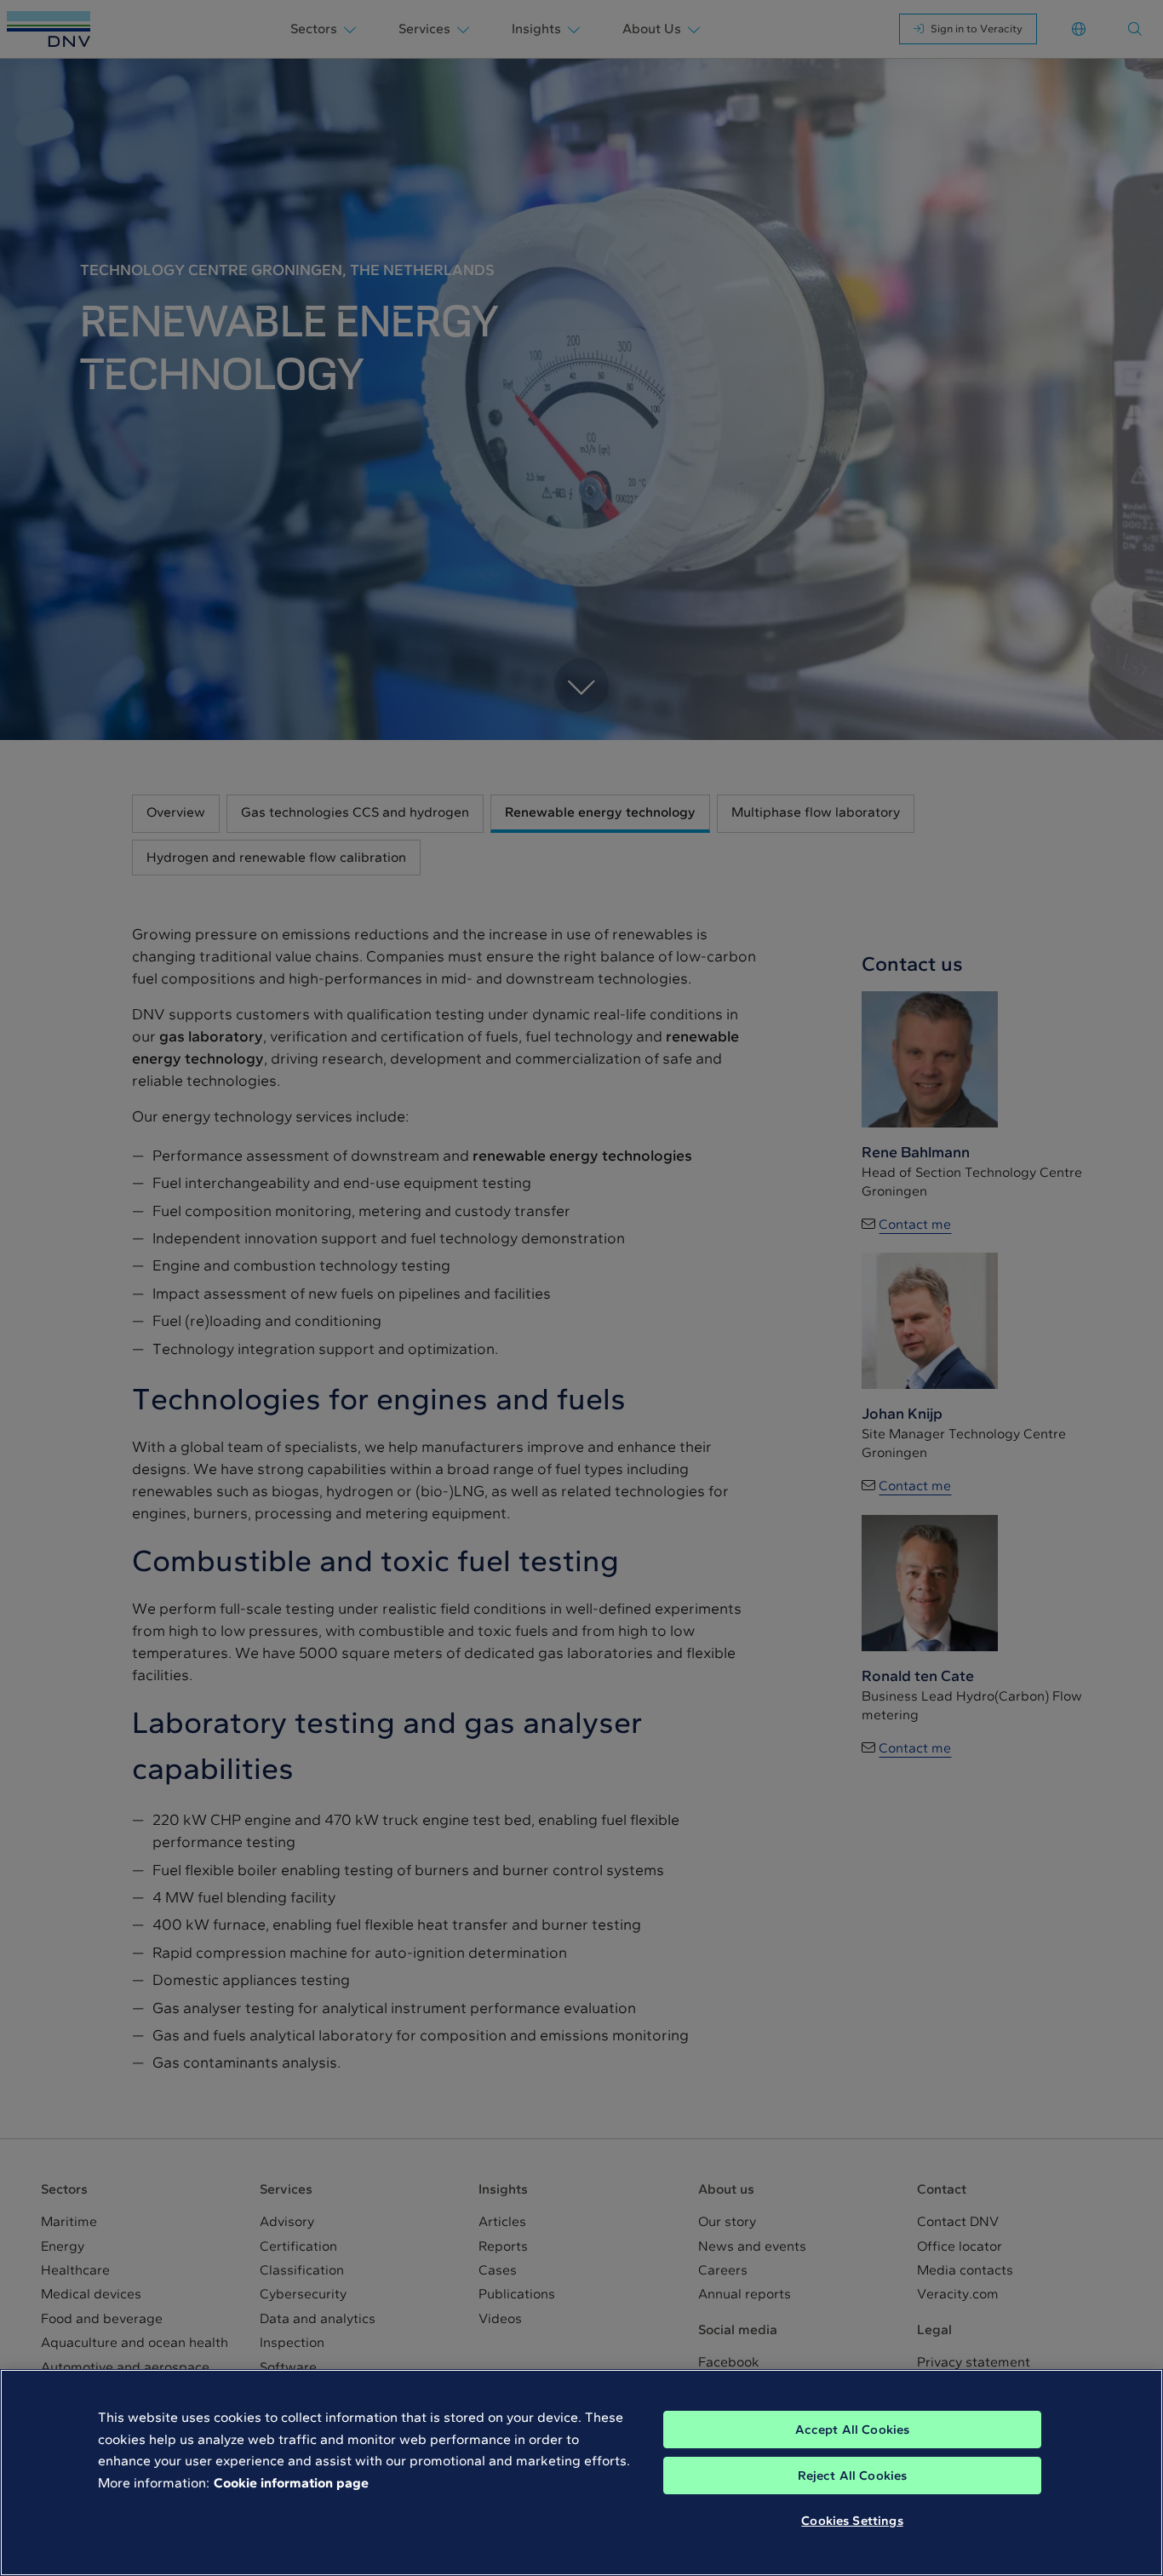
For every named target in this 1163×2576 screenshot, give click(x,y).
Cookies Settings (852, 2521)
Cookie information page (291, 2483)
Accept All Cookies (853, 2430)
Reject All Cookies (853, 2476)
